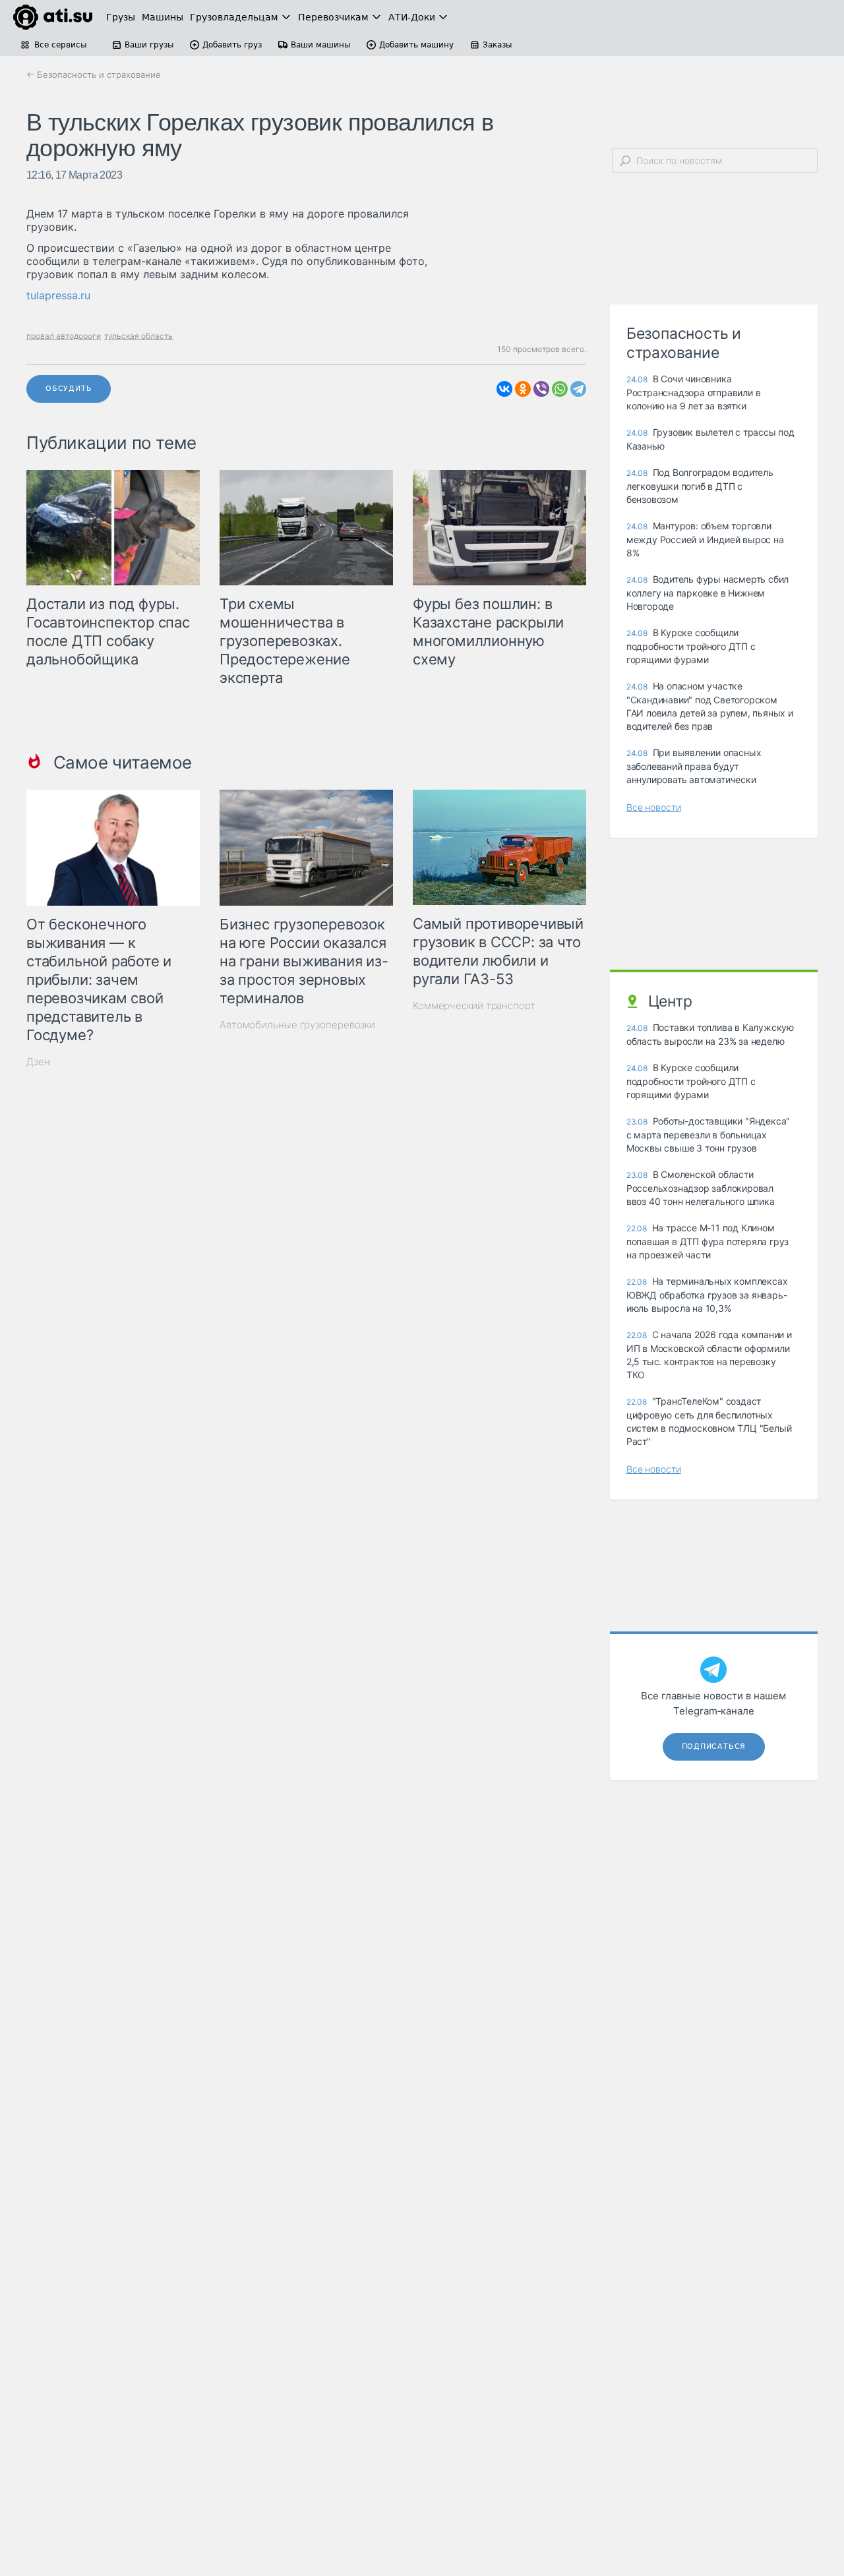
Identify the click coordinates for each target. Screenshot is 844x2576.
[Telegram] (578, 389)
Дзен (38, 1062)
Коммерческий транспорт (474, 1006)
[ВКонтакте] (504, 389)
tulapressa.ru (58, 295)
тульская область (138, 336)
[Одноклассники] (523, 389)
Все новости (654, 807)
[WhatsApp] (560, 389)
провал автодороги (64, 336)
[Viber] (541, 389)
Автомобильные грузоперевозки (297, 1025)
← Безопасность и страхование (94, 74)
